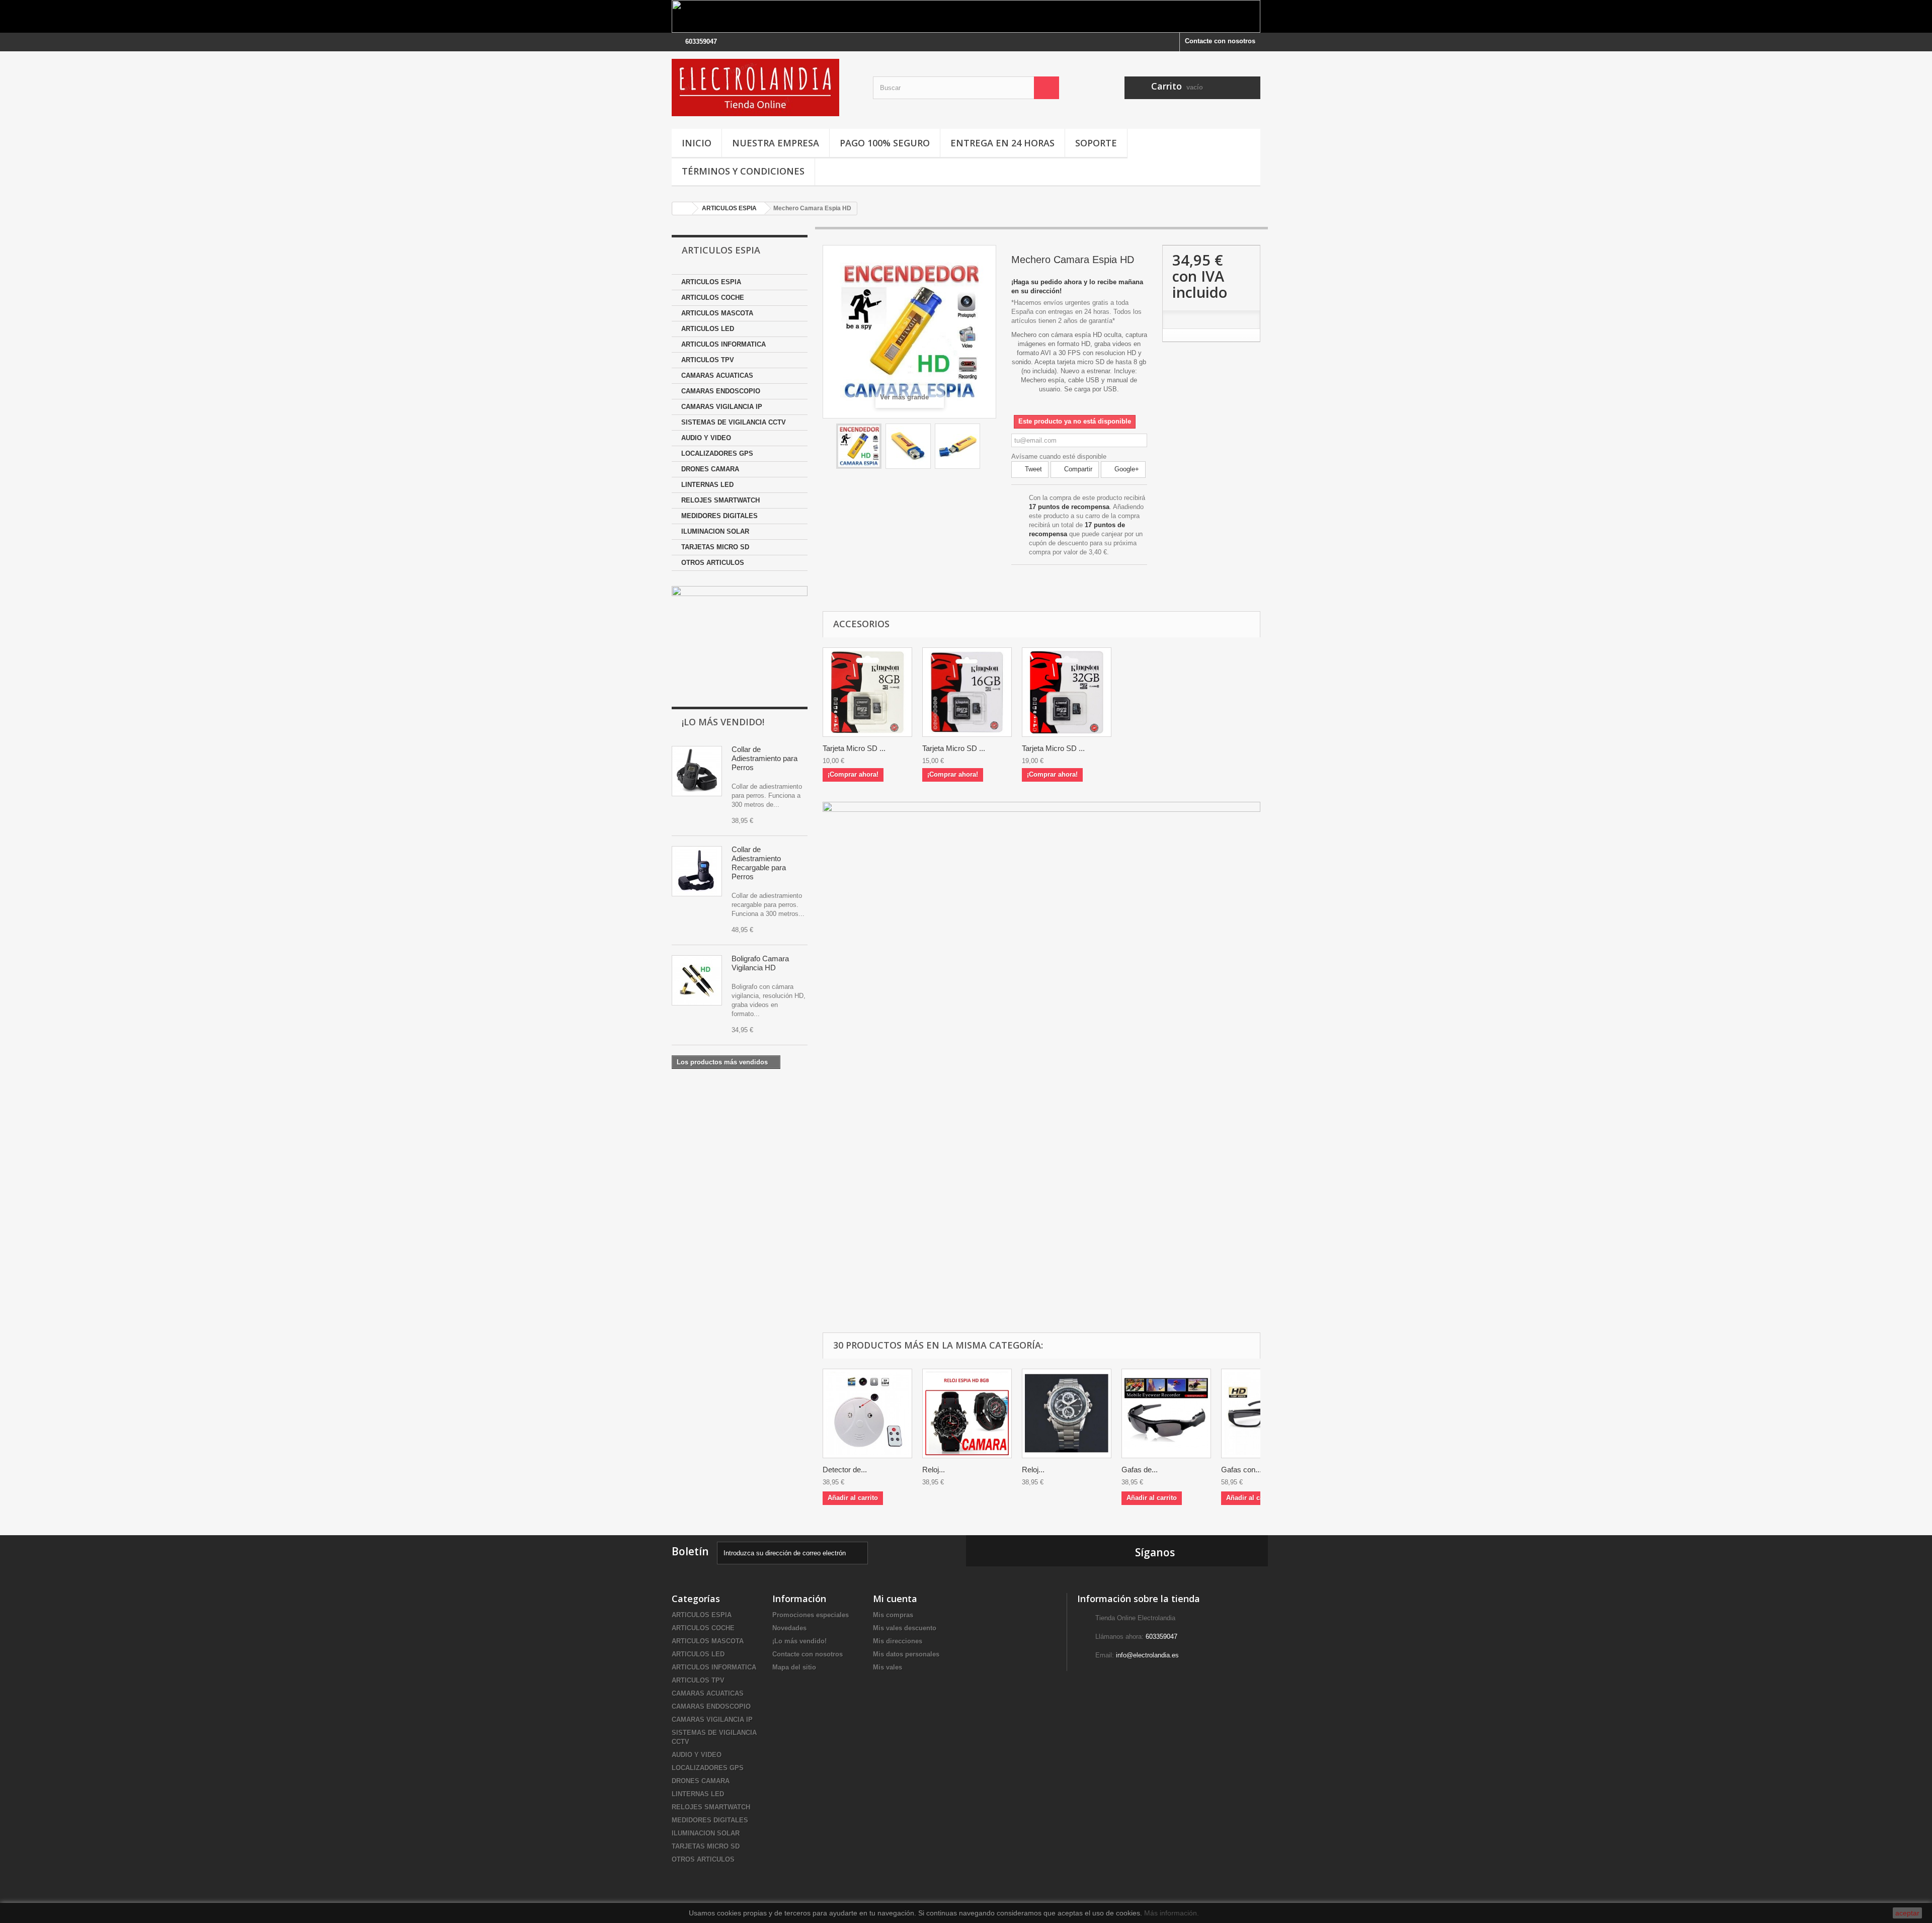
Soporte (1096, 143)
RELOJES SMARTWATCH (720, 500)
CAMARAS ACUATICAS (717, 375)
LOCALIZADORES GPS (717, 453)
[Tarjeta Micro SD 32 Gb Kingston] (1067, 692)
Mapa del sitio (794, 1667)
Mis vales (888, 1667)
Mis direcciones (898, 1641)
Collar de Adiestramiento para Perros (764, 758)
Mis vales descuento (905, 1628)
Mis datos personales (906, 1654)
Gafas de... (1140, 1470)
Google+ (1126, 469)
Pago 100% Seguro (885, 143)
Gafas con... (1241, 1470)
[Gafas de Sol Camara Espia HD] (1166, 1413)
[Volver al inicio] (682, 208)
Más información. (1172, 1913)
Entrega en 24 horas (1002, 143)
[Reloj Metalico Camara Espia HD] (1067, 1413)
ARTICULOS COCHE (713, 298)
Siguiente (989, 448)
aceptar (1907, 1913)
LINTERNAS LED (707, 485)
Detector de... (845, 1470)
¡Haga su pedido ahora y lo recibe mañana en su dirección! (1077, 286)
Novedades (789, 1628)
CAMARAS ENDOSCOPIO (721, 391)
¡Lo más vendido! (723, 722)
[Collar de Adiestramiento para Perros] (697, 771)
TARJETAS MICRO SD (715, 547)
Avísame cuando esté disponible (1059, 456)
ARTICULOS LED (708, 329)
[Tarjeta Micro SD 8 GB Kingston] (867, 692)
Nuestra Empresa (776, 143)
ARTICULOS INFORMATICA (723, 344)
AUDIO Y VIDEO (706, 438)
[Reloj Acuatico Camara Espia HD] (967, 1413)
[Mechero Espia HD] (859, 446)
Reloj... (934, 1470)
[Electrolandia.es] (765, 88)
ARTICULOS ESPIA (711, 282)
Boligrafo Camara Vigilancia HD (760, 963)
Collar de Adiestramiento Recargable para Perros (759, 863)
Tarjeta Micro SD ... (854, 748)
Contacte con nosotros (1220, 41)
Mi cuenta (895, 1599)
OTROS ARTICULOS (713, 563)
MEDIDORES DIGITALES (719, 516)
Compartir (1077, 469)
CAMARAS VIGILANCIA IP (722, 407)
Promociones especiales (811, 1615)
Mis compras (893, 1615)
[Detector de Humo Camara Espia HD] (867, 1413)
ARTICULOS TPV (708, 360)
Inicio (697, 143)
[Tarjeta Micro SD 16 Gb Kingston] (967, 692)
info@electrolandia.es (1147, 1655)
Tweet (1032, 469)
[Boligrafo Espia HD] (697, 980)
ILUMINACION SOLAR (715, 531)
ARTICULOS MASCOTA (717, 313)
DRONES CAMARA (710, 469)
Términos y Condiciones (743, 171)
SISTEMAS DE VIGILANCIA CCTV (734, 422)
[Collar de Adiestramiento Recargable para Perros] (697, 871)
